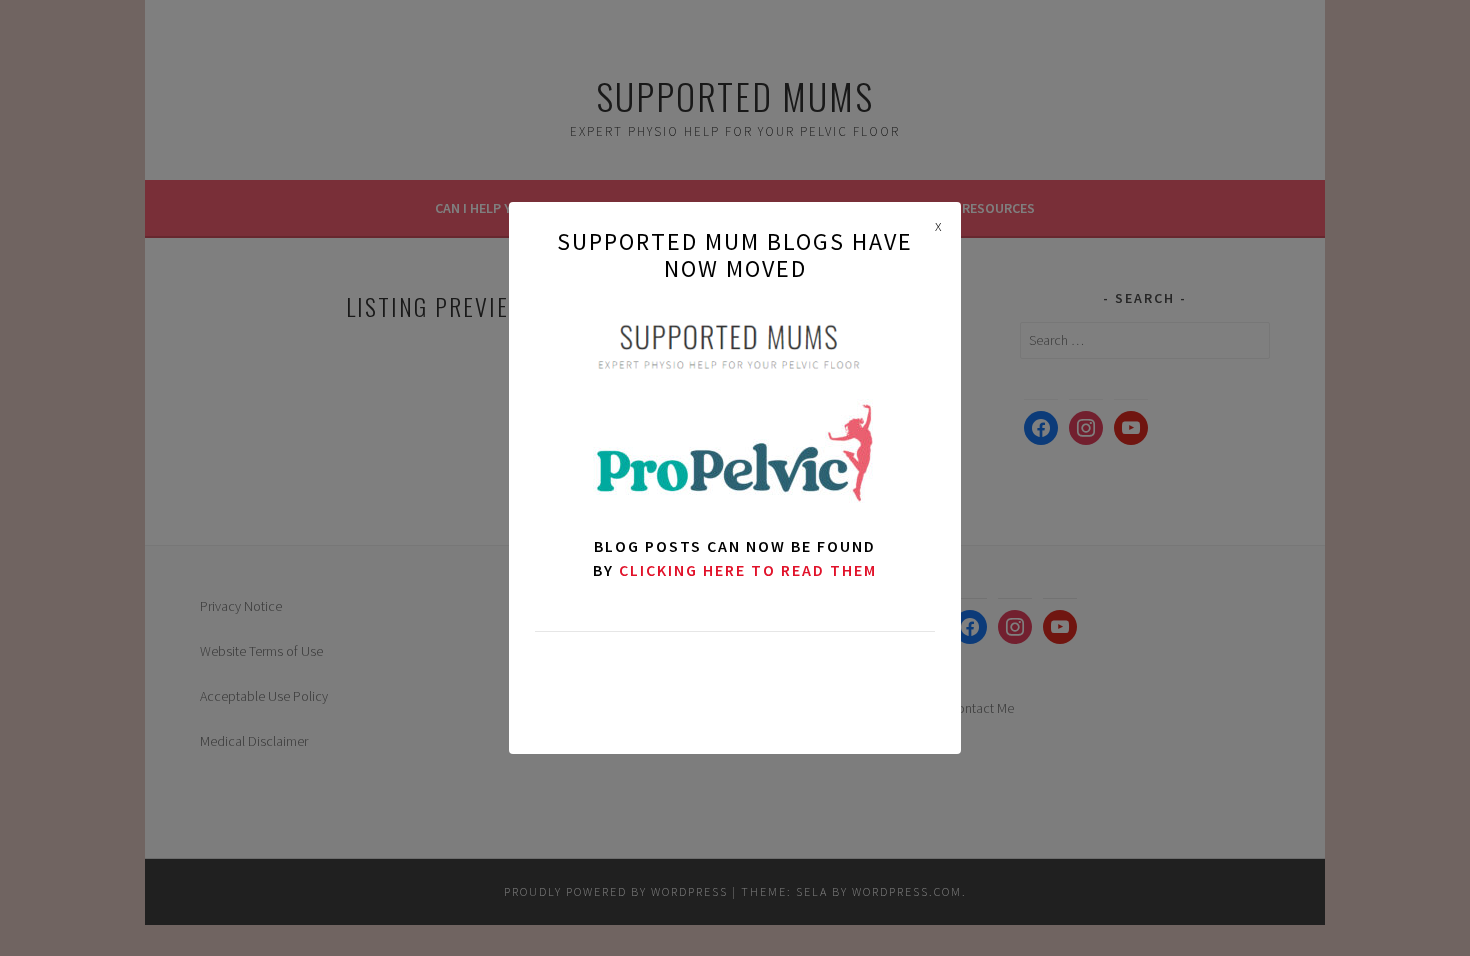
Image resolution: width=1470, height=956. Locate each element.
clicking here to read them (748, 570)
